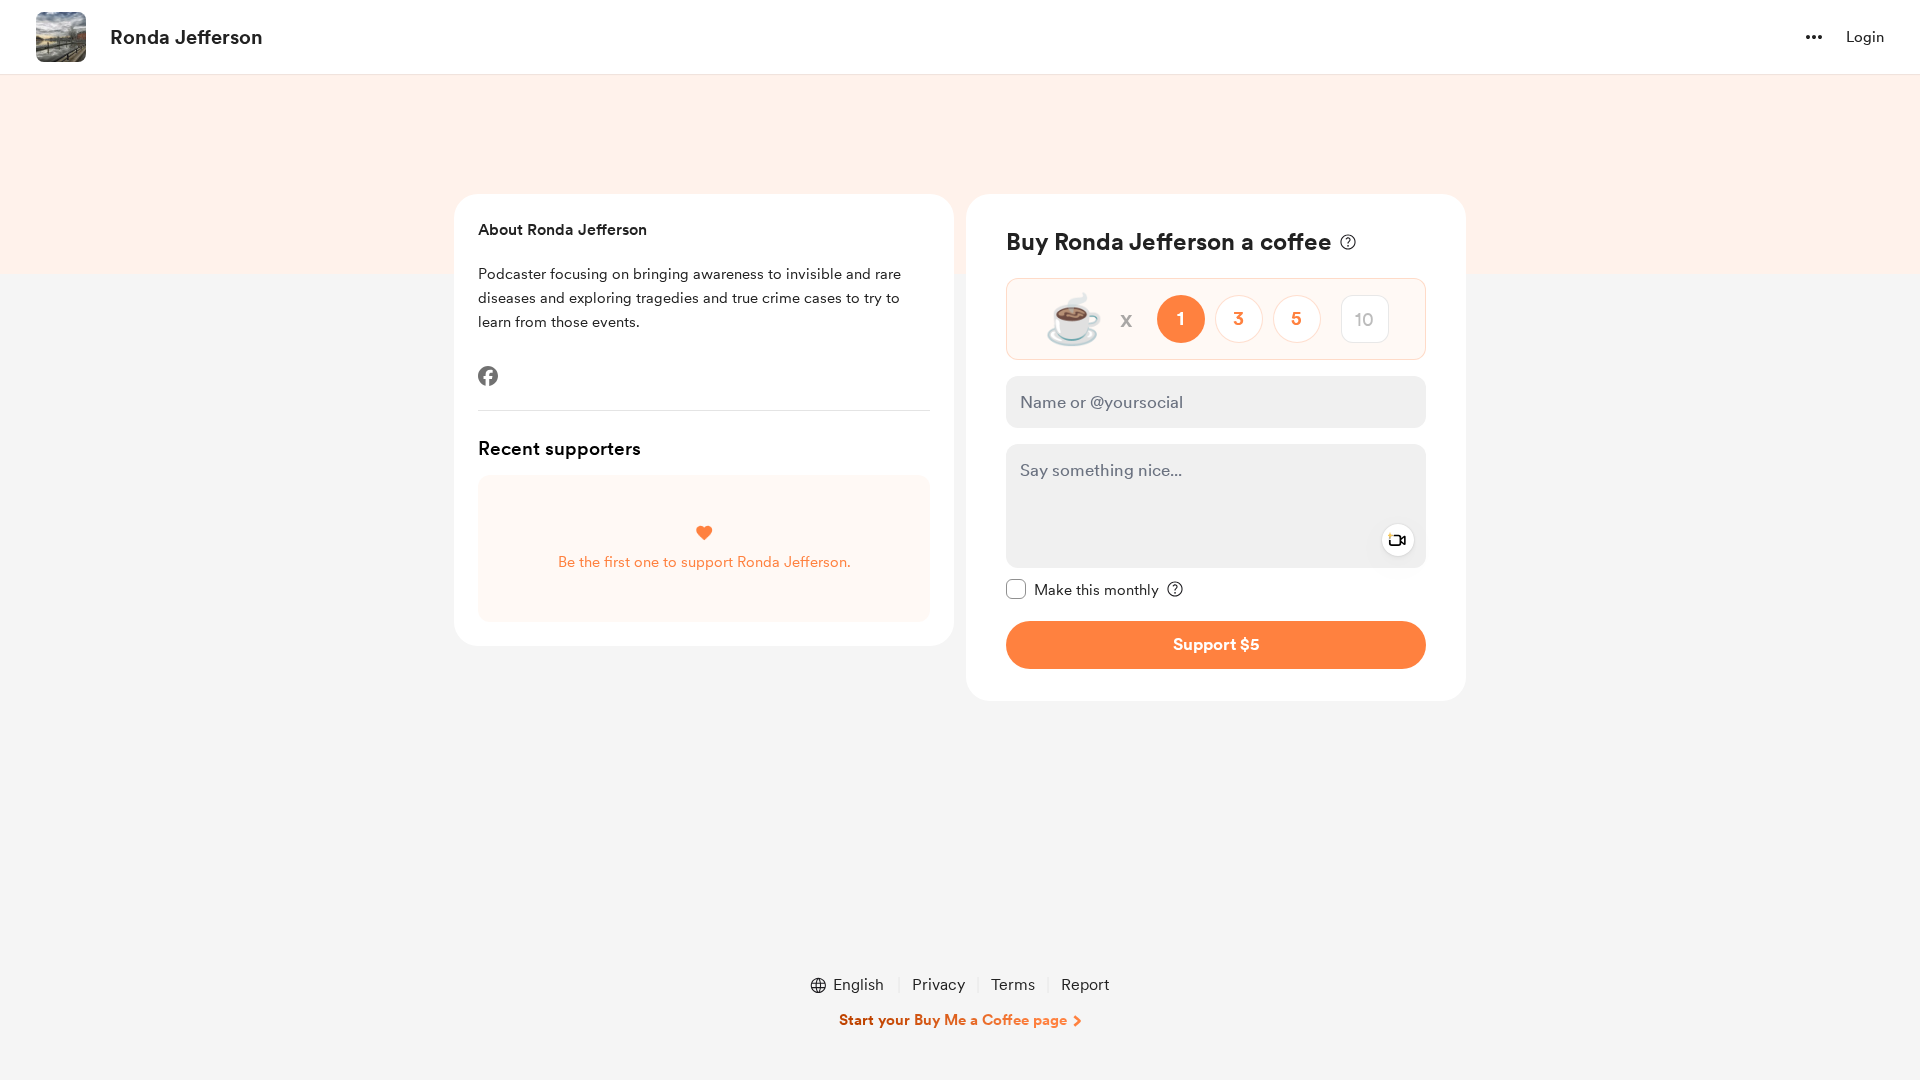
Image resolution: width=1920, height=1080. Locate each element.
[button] (1814, 37)
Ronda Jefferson (186, 37)
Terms (1013, 984)
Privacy (938, 984)
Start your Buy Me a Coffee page (953, 1020)
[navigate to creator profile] (61, 37)
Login (1865, 37)
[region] (1216, 447)
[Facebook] (488, 376)
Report (1085, 984)
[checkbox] (1082, 589)
